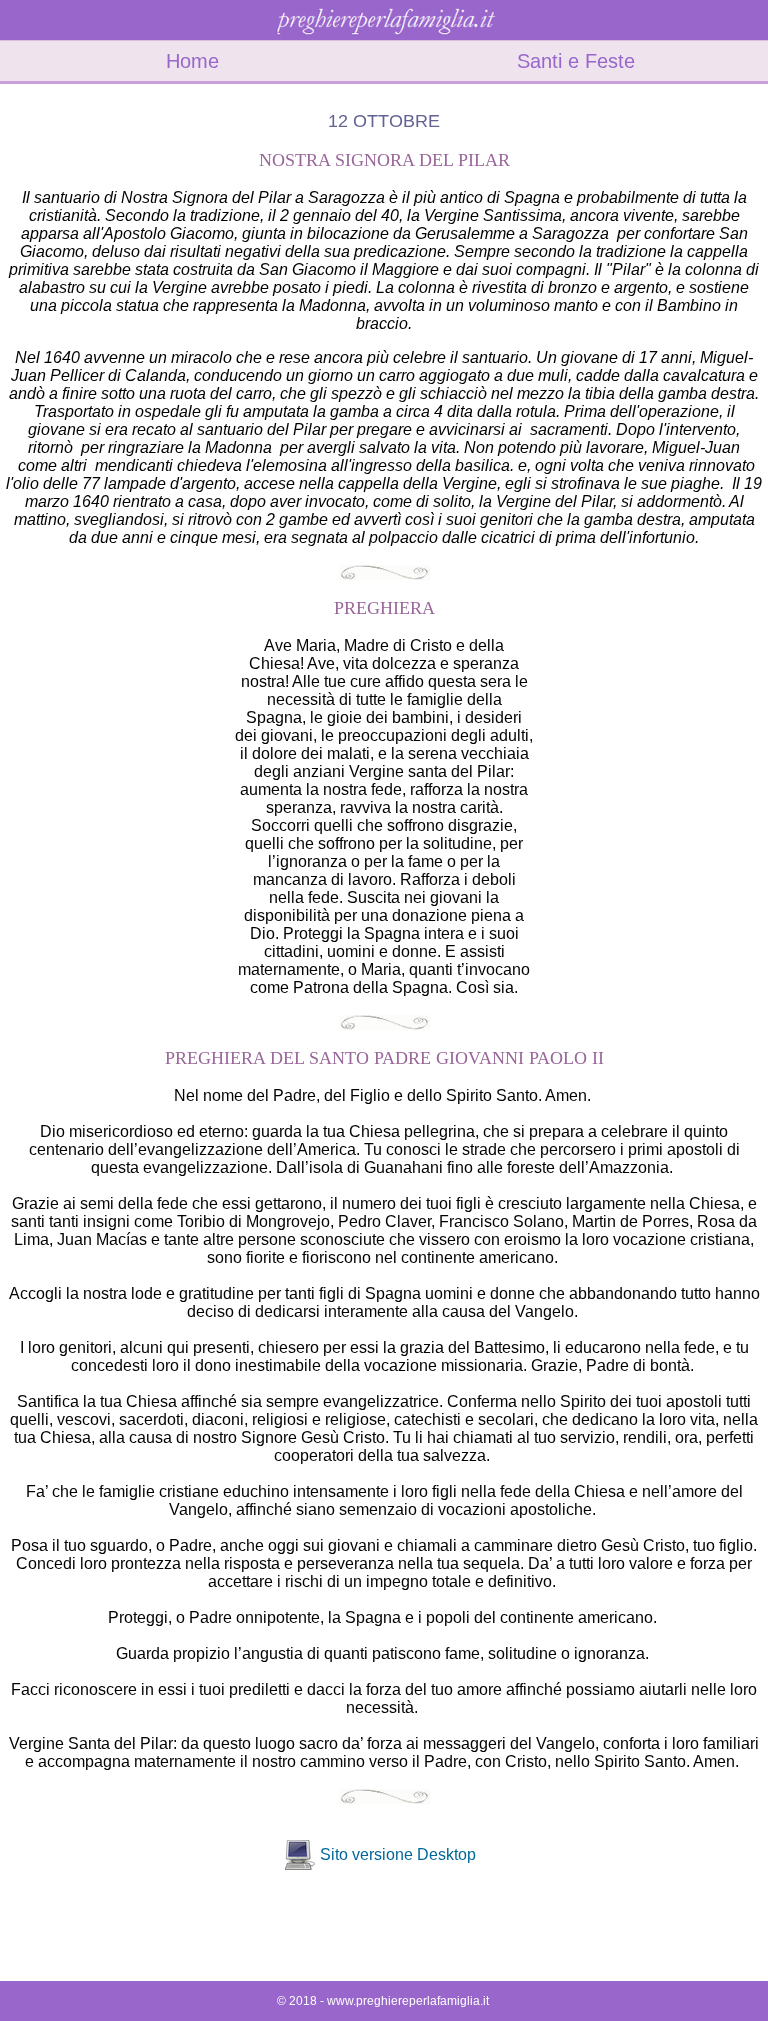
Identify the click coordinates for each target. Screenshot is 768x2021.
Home (192, 61)
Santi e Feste (576, 61)
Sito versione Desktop (398, 1854)
